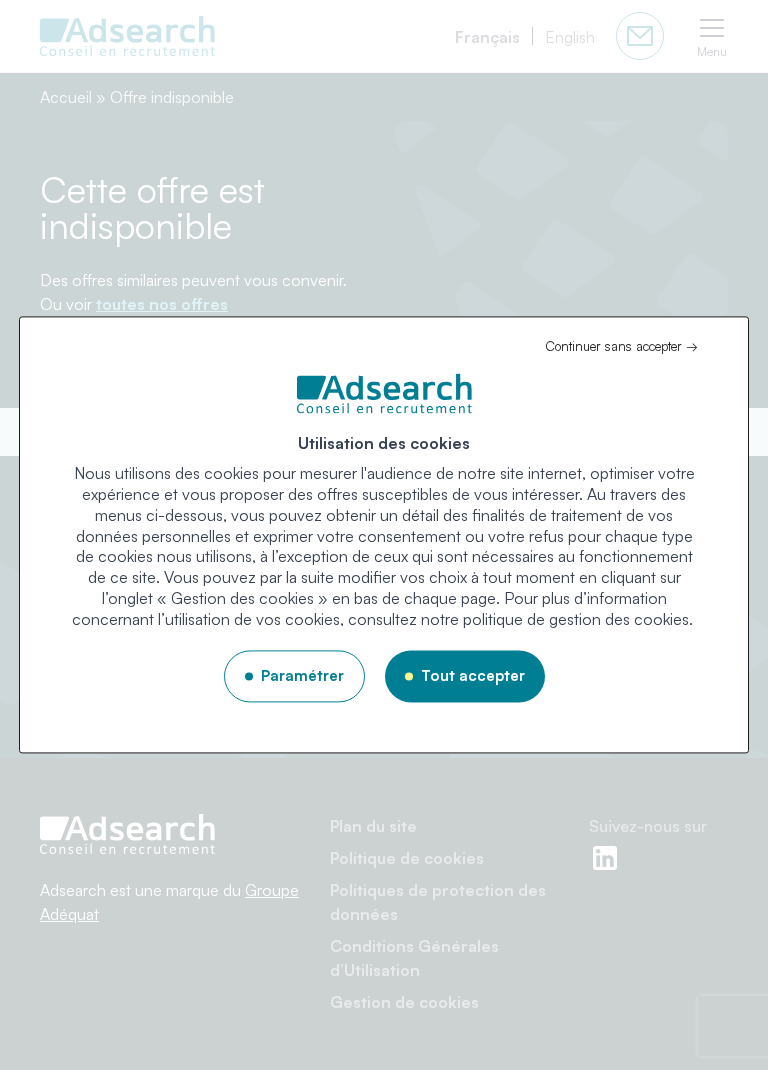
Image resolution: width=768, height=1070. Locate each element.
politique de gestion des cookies (576, 619)
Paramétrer (302, 675)
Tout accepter (473, 675)
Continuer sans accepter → (621, 346)
